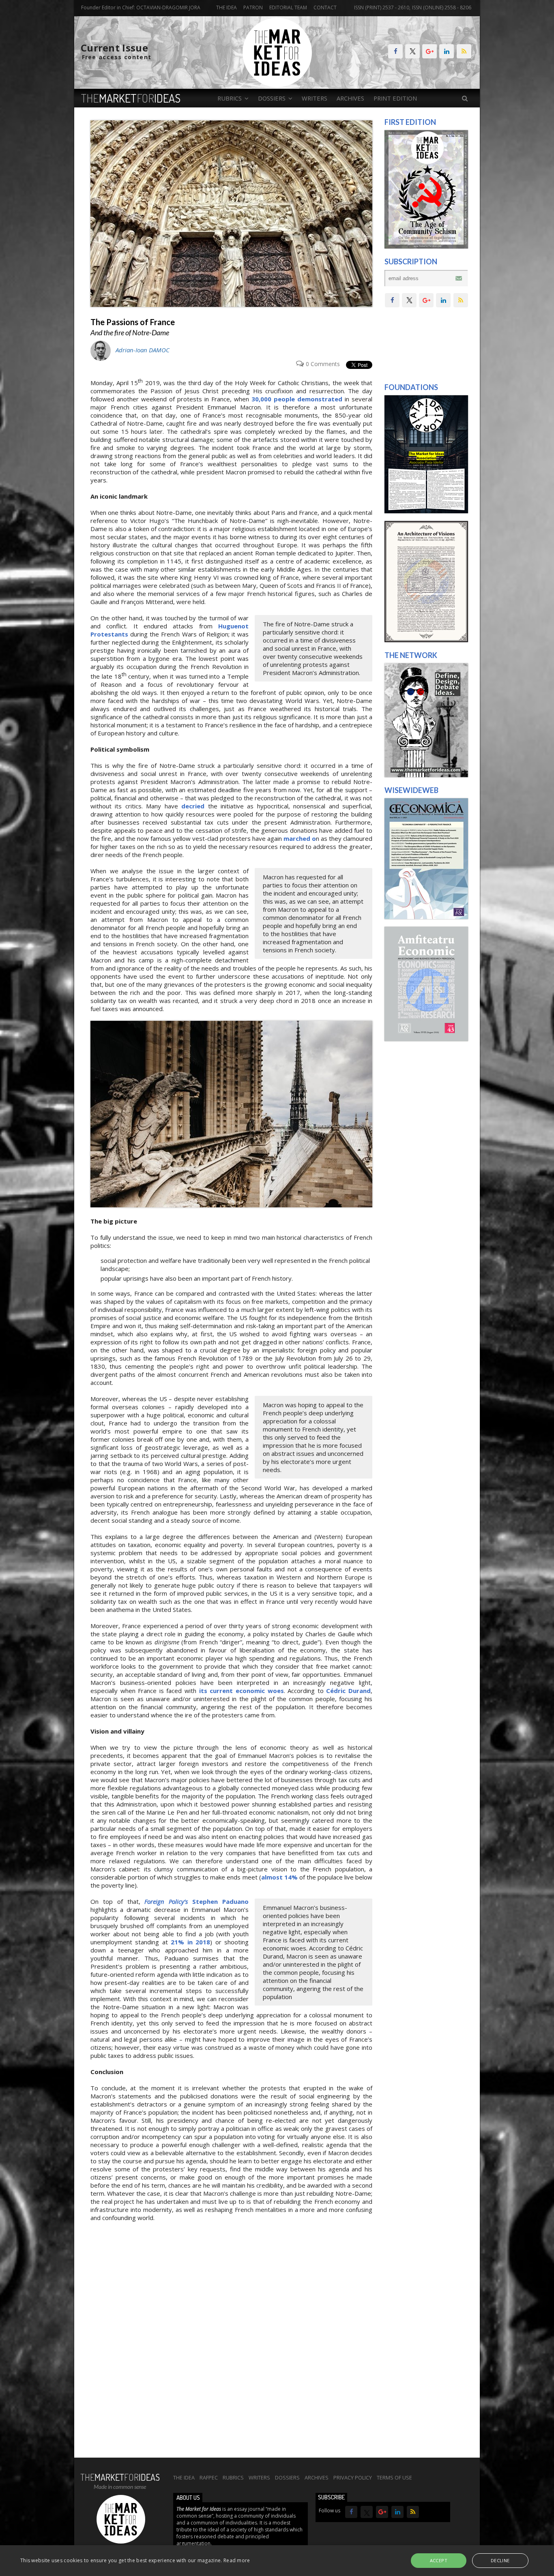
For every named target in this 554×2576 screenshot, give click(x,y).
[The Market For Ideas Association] (426, 511)
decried (193, 806)
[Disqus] (231, 2344)
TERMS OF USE (394, 2477)
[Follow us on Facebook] (395, 51)
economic (250, 1691)
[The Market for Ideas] (277, 85)
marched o (300, 838)
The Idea (227, 8)
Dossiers (287, 2477)
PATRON (253, 8)
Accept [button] (439, 2560)
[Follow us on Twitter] (412, 51)
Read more (237, 2560)
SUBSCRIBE (331, 2497)
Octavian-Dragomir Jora (168, 8)
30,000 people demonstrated (297, 399)
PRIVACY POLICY (353, 2477)
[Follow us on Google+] (429, 51)
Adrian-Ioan (143, 350)
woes (276, 1691)
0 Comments (323, 364)
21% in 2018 (190, 1942)
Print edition (395, 98)
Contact (325, 8)
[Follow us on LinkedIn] (447, 51)
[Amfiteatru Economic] (426, 1039)
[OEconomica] (426, 917)
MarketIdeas (131, 98)
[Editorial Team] (426, 775)
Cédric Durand (348, 1691)
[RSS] (464, 51)
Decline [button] (500, 2560)
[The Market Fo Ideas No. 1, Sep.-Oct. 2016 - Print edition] (426, 246)
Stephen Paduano (196, 1901)
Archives (350, 98)
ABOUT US (188, 2498)
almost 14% (279, 1877)
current (221, 1691)
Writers (315, 98)
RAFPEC (209, 2477)
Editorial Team (288, 8)
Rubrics (233, 2477)
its (203, 1691)
